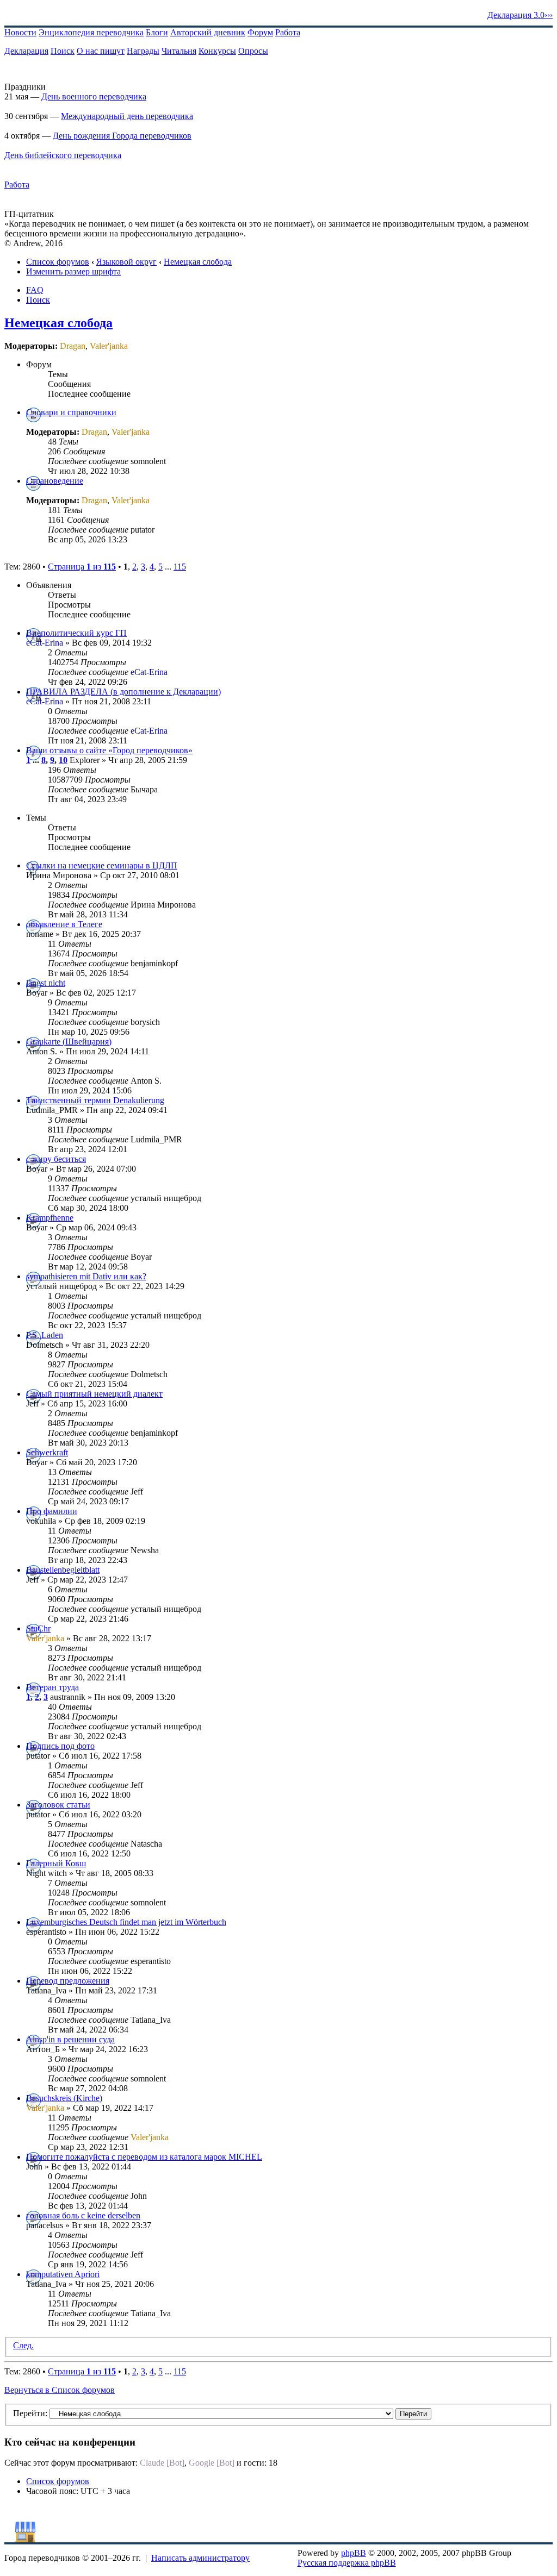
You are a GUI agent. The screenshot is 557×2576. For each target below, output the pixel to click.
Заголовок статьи (58, 1805)
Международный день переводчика (127, 116)
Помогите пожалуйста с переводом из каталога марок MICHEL (144, 2157)
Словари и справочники (71, 412)
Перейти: (30, 2413)
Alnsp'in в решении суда (70, 2039)
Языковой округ (126, 262)
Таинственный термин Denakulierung (95, 1100)
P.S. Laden (45, 1335)
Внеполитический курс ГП (76, 633)
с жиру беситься (56, 1159)
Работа (288, 32)
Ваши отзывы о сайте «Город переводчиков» (109, 750)
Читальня (179, 51)
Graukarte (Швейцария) (69, 1042)
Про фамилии (52, 1511)
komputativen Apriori (63, 2274)
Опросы (253, 51)
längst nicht (46, 983)
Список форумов (58, 262)
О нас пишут (101, 51)
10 (63, 760)
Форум (260, 32)
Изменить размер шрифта (73, 271)
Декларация (26, 51)
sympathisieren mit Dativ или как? (86, 1276)
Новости (20, 32)
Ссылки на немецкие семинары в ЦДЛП (102, 865)
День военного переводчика (94, 96)
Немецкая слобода (198, 262)
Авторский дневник (208, 32)
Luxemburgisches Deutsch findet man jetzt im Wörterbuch (126, 1922)
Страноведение (55, 481)
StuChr (38, 1628)
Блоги (157, 32)
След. (23, 2345)
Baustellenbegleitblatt (63, 1570)
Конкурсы (217, 51)
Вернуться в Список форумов (60, 2390)
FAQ (35, 290)
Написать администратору (200, 2558)
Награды (143, 51)
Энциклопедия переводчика (91, 32)
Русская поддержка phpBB (347, 2563)
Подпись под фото (60, 1746)
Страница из (82, 567)
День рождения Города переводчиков (122, 136)
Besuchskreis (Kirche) (64, 2098)
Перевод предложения (68, 1981)
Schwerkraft (47, 1452)
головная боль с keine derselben (83, 2215)
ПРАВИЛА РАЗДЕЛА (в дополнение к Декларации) (123, 692)
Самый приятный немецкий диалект (94, 1394)
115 (180, 567)
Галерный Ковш (56, 1863)
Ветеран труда (52, 1687)
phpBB (354, 2553)
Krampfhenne (50, 1218)
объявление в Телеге (64, 924)
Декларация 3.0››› (520, 15)
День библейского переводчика (63, 155)
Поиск (63, 51)
